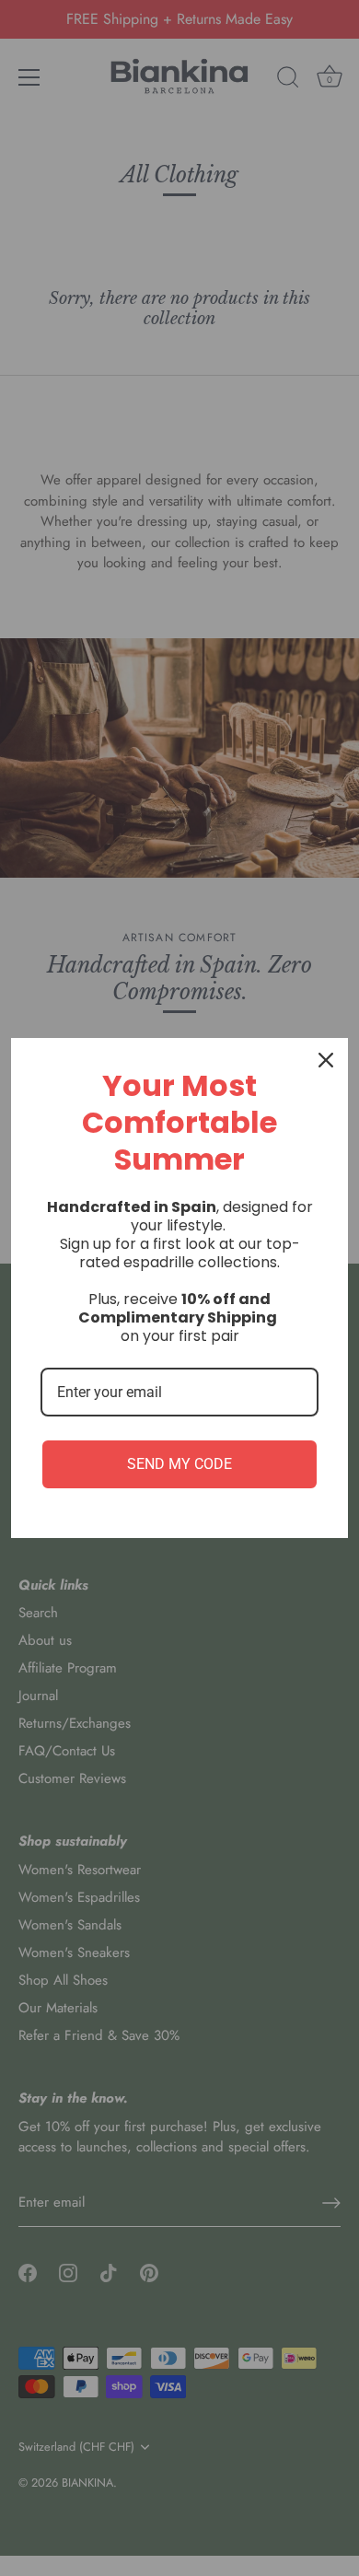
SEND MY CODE (179, 1464)
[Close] (326, 1060)
